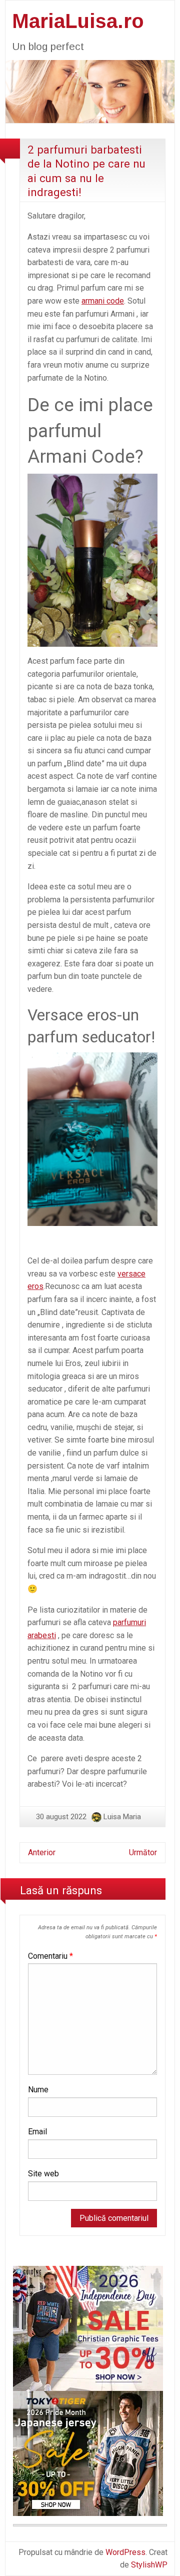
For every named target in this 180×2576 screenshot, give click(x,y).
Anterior (42, 1852)
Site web (43, 2174)
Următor (143, 1852)
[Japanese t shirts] (88, 2453)
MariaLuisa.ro (78, 21)
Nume (38, 2090)
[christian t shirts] (88, 2328)
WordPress (125, 2552)
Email (37, 2132)
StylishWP (149, 2565)
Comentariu (50, 1956)
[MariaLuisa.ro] (90, 91)
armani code (103, 301)
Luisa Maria (122, 1817)
